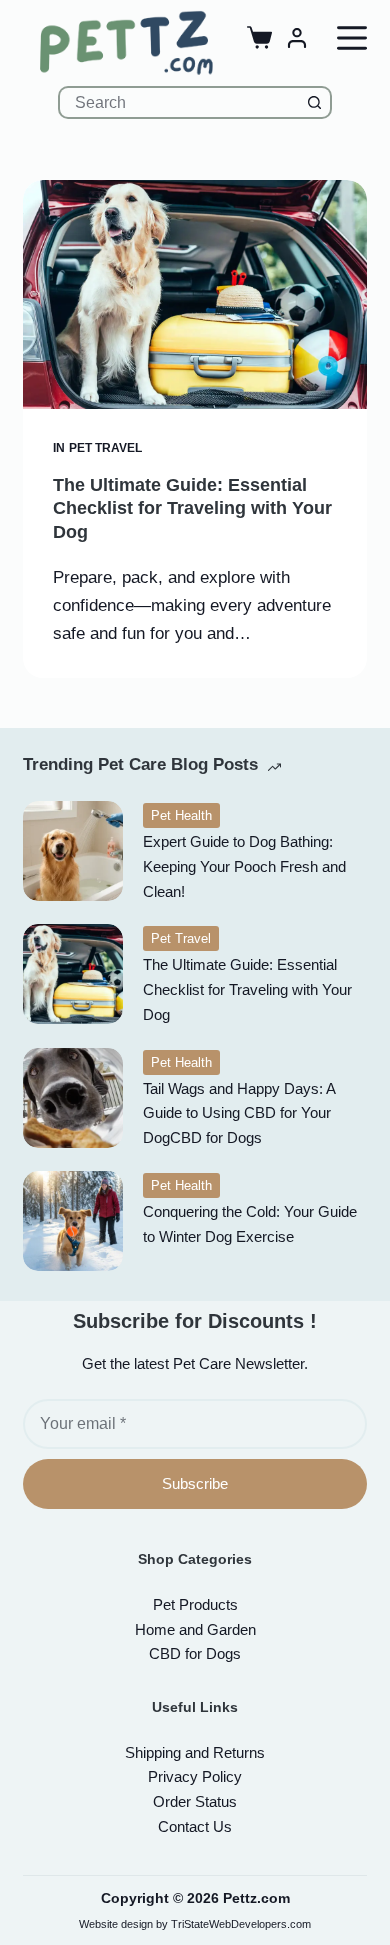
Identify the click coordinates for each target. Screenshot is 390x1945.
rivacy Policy (195, 1776)
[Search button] (315, 102)
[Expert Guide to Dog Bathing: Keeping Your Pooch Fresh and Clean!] (73, 851)
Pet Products (195, 1604)
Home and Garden (195, 1629)
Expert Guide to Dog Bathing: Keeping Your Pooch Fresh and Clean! (244, 866)
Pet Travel (105, 448)
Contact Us (195, 1826)
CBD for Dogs (195, 1653)
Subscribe (195, 1483)
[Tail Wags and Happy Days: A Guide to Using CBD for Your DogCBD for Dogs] (73, 1098)
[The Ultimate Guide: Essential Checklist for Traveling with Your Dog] (194, 294)
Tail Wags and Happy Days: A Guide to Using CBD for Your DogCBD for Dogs (239, 1113)
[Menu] (352, 38)
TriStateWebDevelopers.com (241, 1924)
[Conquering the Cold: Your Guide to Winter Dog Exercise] (73, 1221)
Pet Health (181, 815)
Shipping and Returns (195, 1752)
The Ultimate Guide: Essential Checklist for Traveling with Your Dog (192, 508)
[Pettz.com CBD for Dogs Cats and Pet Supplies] (126, 42)
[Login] (297, 38)
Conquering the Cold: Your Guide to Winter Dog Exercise (250, 1224)
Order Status (195, 1801)
